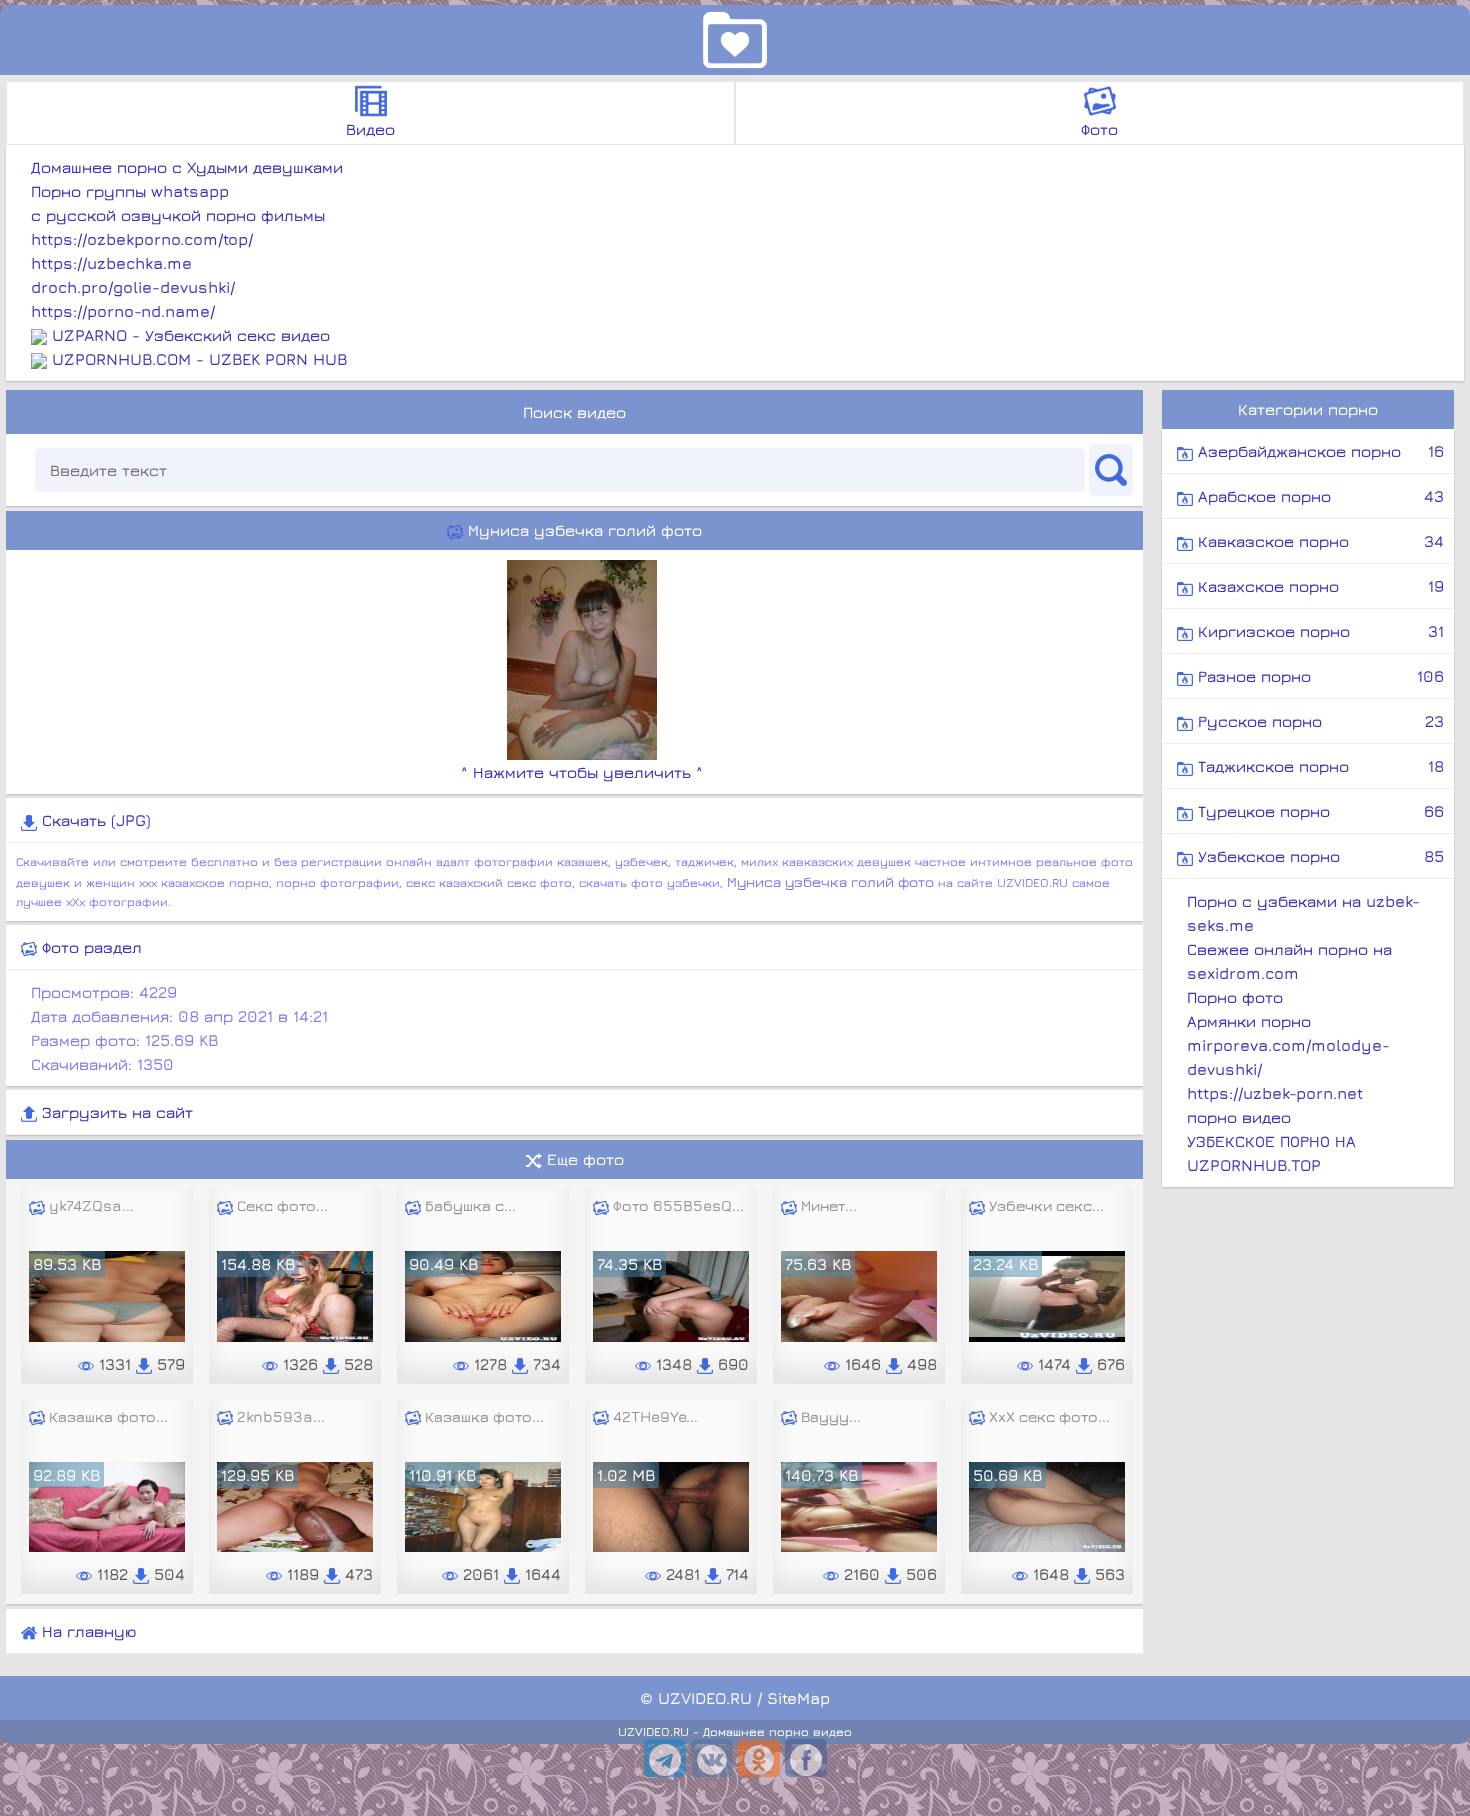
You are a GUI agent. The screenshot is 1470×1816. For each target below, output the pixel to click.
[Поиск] (1111, 470)
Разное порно (1318, 676)
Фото (1099, 129)
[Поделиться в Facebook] (806, 1758)
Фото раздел (89, 947)
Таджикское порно (1318, 766)
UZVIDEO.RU (705, 1698)
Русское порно (1318, 721)
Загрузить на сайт (115, 1112)
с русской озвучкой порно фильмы (178, 215)
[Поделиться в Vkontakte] (712, 1758)
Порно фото (1235, 997)
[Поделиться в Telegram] (665, 1758)
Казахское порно (1318, 586)
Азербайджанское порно (1318, 451)
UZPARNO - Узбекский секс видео (191, 335)
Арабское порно (1318, 496)
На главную (86, 1631)
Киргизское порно (1318, 631)
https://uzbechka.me (111, 263)
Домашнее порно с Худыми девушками (187, 167)
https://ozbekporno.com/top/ (142, 239)
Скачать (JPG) (94, 820)
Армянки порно (1249, 1021)
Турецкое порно (1318, 811)
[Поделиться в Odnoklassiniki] (759, 1758)
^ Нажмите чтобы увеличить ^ (582, 772)
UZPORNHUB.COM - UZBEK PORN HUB (199, 359)
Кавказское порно (1318, 541)
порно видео (1239, 1117)
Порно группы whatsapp (130, 191)
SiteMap (798, 1698)
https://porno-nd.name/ (123, 311)
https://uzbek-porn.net (1275, 1093)
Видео (370, 129)
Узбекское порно (1318, 856)
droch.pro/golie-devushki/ (133, 287)
